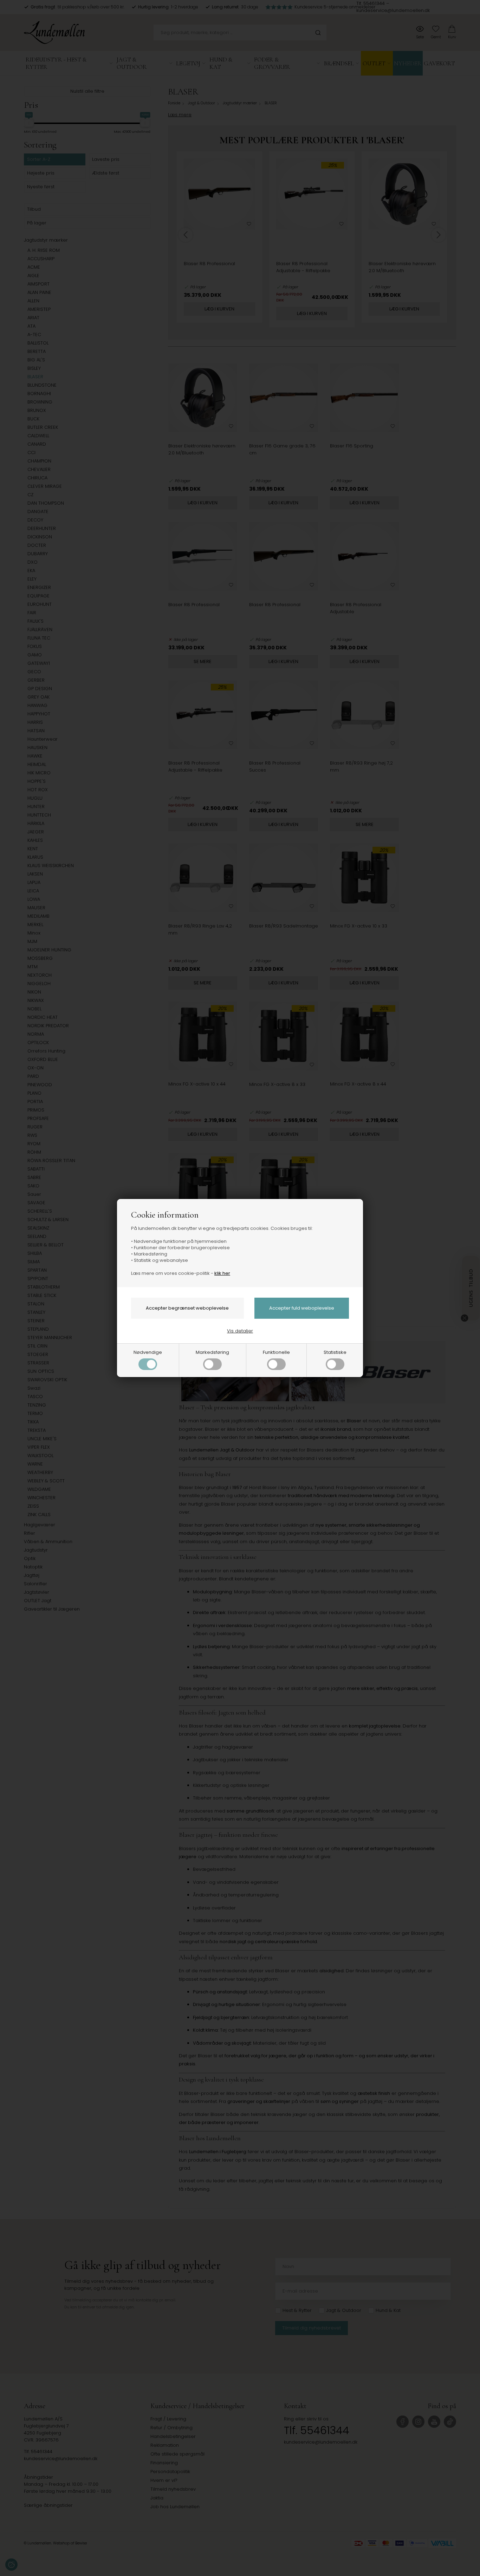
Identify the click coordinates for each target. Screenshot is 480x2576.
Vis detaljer (240, 1331)
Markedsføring (212, 1352)
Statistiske (335, 1352)
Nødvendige (148, 1352)
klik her (222, 1273)
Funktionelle (276, 1352)
